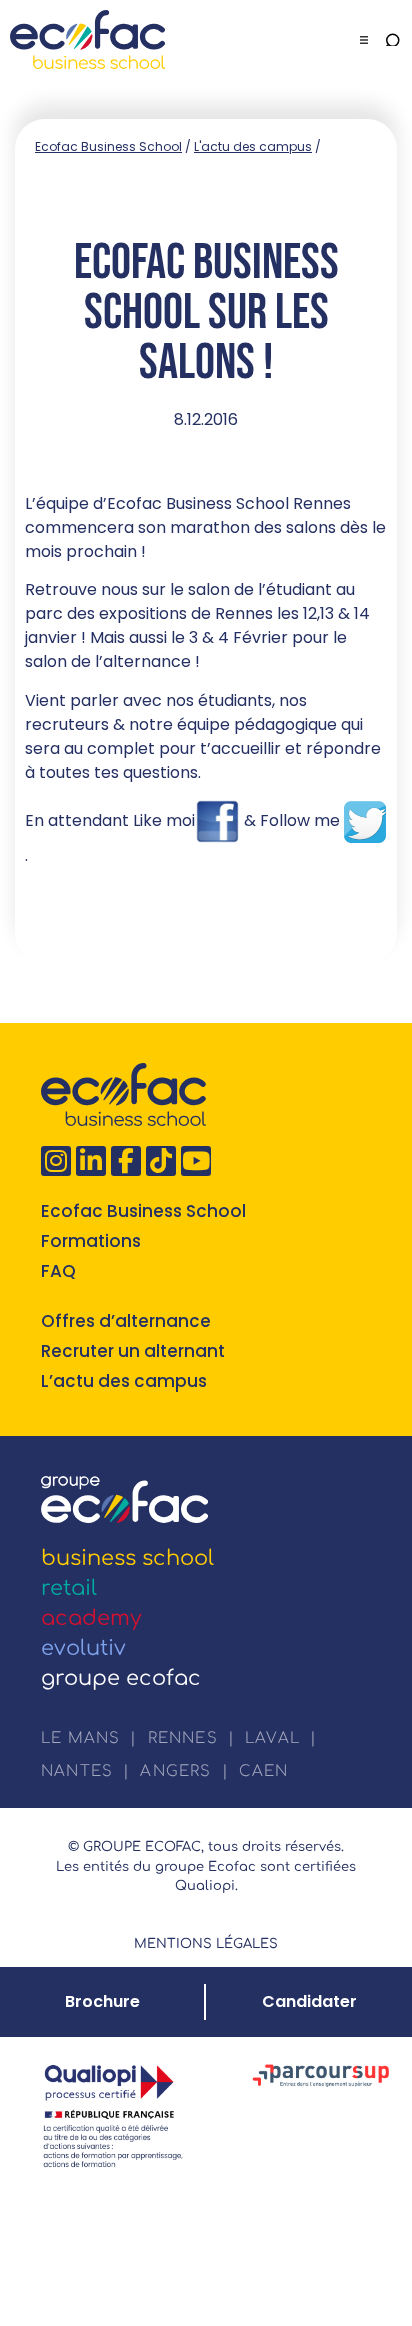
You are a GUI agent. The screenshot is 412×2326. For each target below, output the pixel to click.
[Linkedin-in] (91, 1161)
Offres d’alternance (126, 1321)
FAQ (58, 1271)
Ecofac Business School (108, 146)
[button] (364, 40)
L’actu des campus (124, 1381)
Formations (91, 1241)
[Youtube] (196, 1161)
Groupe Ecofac (121, 1678)
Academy (91, 1618)
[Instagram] (56, 1161)
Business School (127, 1558)
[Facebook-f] (126, 1161)
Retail (69, 1588)
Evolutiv (83, 1648)
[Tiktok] (161, 1161)
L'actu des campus (253, 146)
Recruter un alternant (133, 1351)
